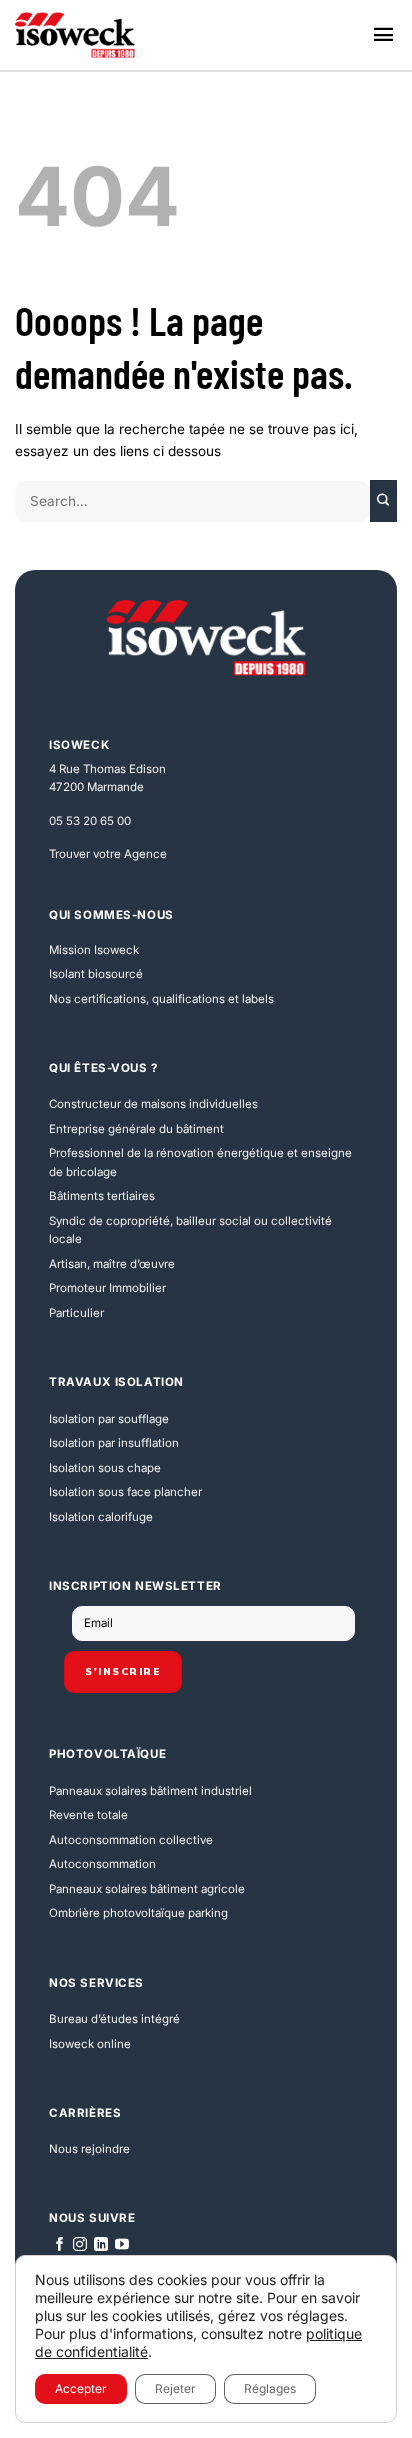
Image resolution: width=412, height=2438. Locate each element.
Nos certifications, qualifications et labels (161, 999)
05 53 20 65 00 (90, 821)
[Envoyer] (384, 501)
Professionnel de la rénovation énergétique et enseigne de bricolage (200, 1162)
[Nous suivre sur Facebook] (60, 2245)
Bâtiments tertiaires (102, 1196)
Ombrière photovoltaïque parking (138, 1913)
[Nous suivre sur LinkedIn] (101, 2245)
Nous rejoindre (89, 2149)
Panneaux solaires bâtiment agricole (147, 1889)
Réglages (270, 2388)
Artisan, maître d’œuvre (112, 1264)
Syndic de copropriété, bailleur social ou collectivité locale (190, 1230)
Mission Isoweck (94, 950)
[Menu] (383, 35)
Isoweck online (90, 2044)
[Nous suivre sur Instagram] (80, 2245)
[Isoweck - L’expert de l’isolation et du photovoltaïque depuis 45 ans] (75, 35)
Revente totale (88, 1815)
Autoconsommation (102, 1864)
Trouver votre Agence (108, 854)
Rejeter (175, 2388)
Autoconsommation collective (131, 1840)
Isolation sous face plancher (125, 1492)
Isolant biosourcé (96, 974)
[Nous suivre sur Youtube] (122, 2245)
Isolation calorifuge (101, 1517)
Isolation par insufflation (114, 1443)
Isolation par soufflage (109, 1419)
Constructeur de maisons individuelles (153, 1104)
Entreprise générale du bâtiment (136, 1129)
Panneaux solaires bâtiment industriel (150, 1791)
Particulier (76, 1313)
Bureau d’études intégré (114, 2019)
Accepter (81, 2388)
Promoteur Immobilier (107, 1288)
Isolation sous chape (105, 1468)
